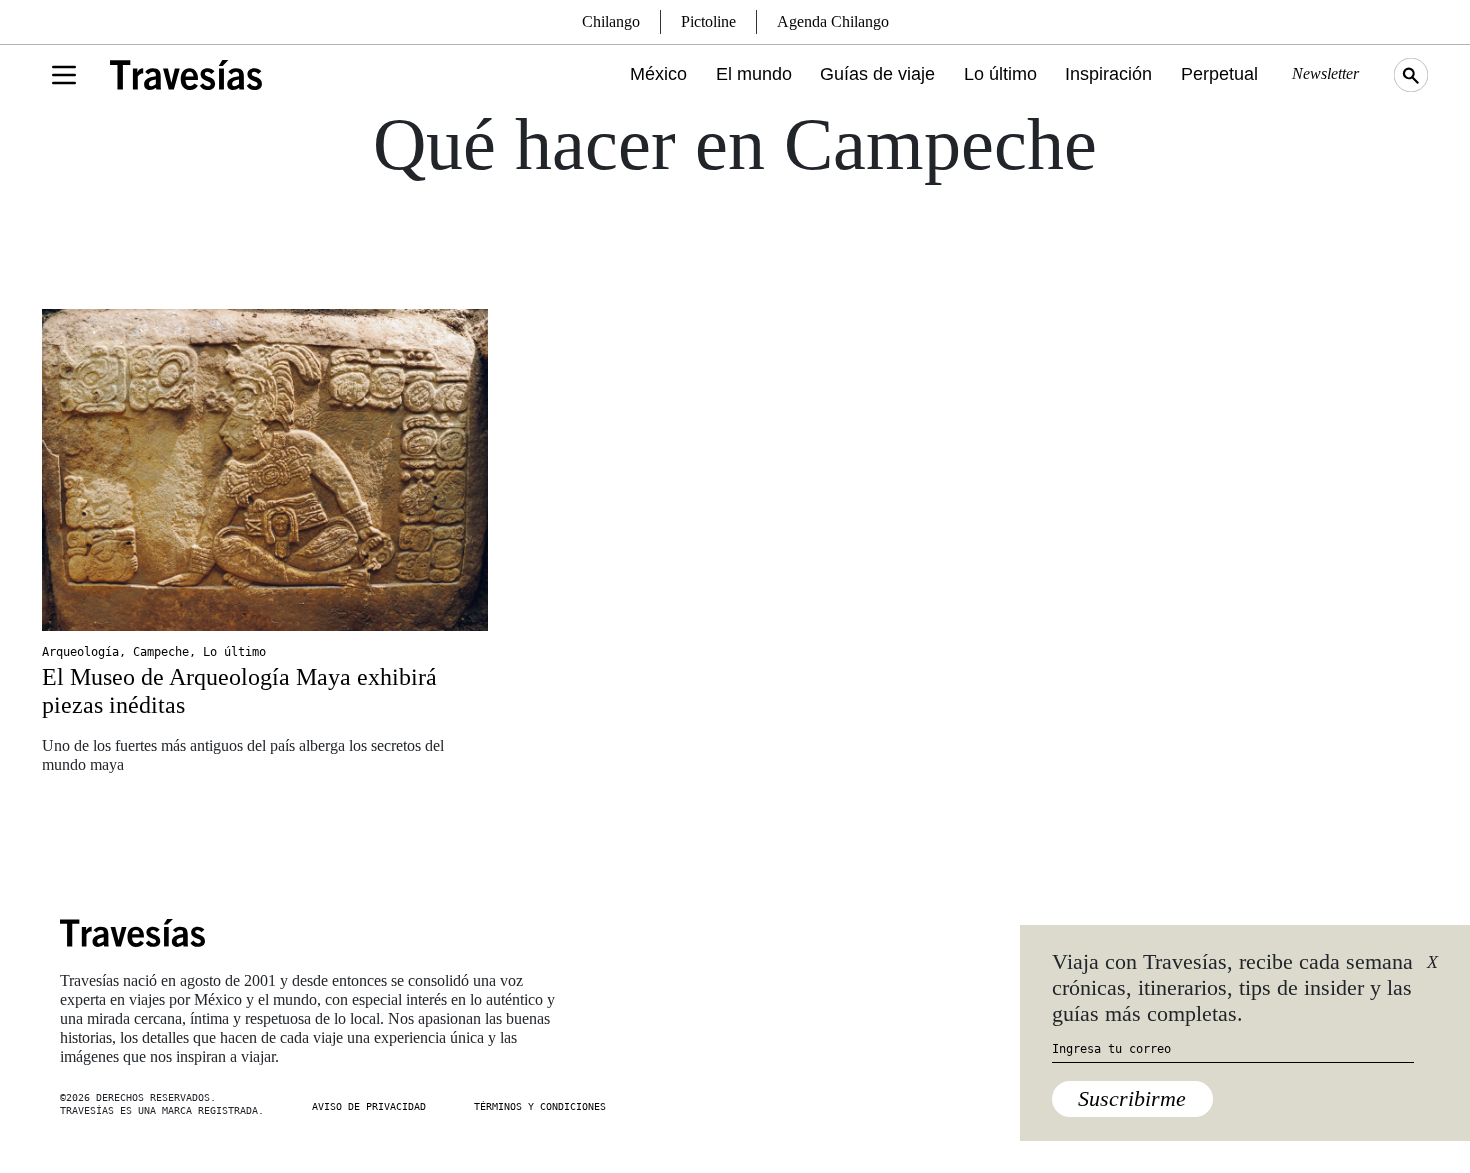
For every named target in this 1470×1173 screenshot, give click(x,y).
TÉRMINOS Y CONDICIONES (540, 1106)
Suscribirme (1132, 1098)
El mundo (754, 74)
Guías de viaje (877, 74)
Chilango (611, 21)
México (658, 74)
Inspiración (1108, 74)
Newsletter (1325, 73)
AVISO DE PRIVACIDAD (369, 1106)
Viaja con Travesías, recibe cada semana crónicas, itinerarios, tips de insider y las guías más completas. (1232, 988)
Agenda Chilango (833, 21)
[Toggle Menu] (64, 75)
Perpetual (1219, 74)
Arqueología (80, 652)
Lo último (1000, 74)
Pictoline (708, 21)
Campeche (161, 652)
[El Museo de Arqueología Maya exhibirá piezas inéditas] (265, 470)
